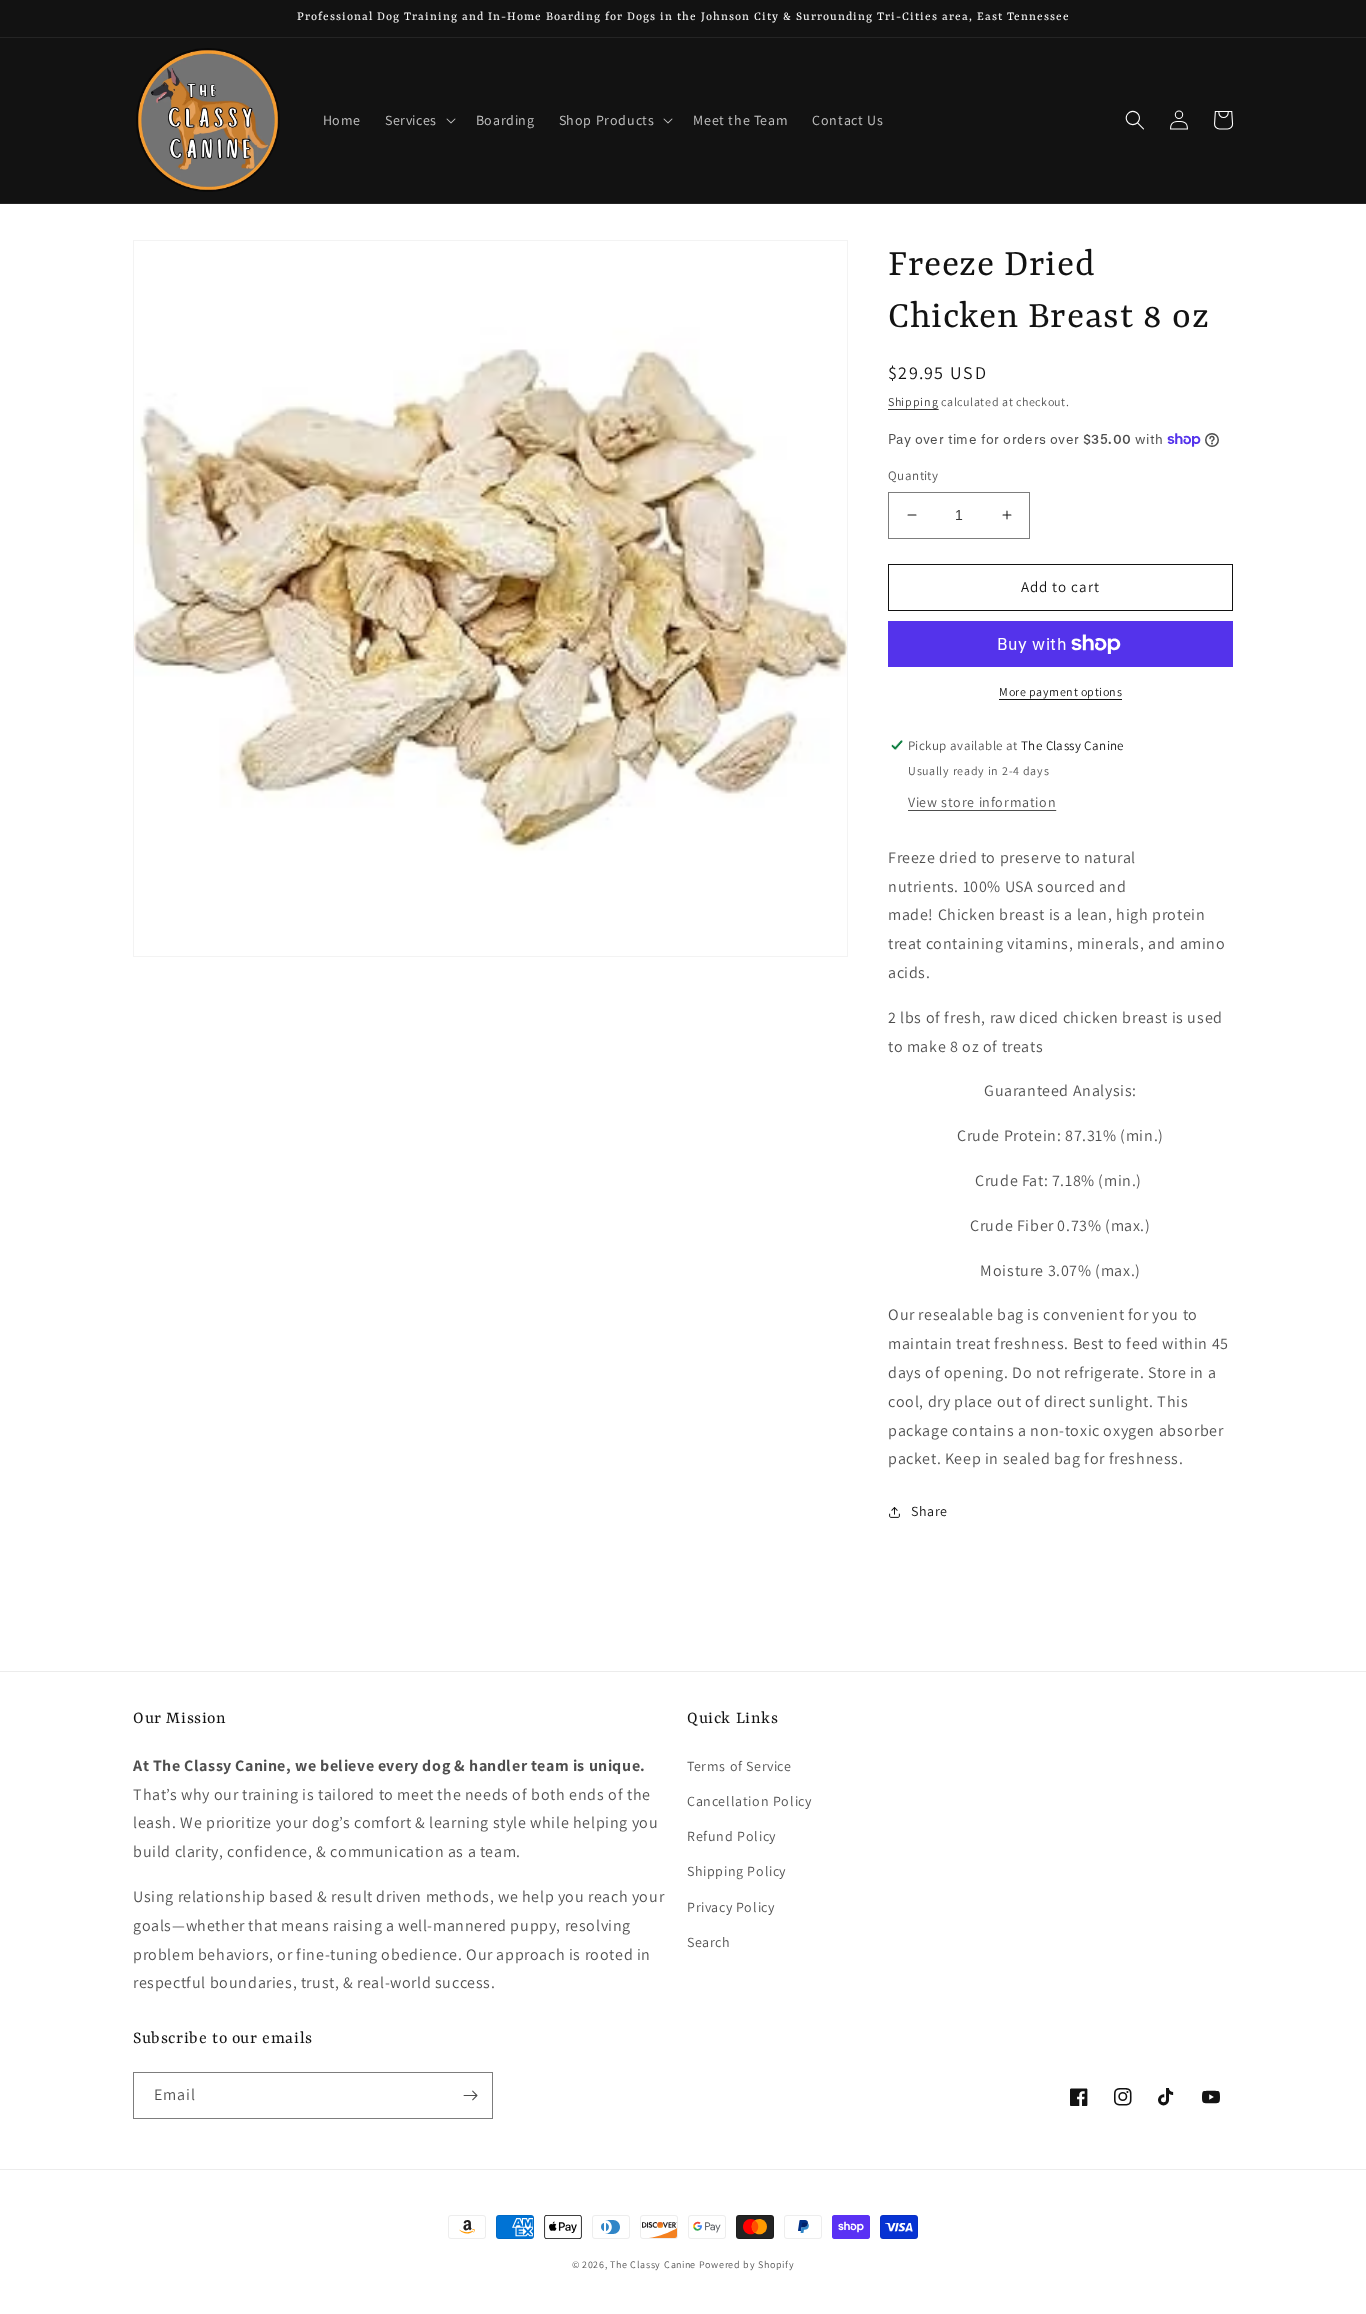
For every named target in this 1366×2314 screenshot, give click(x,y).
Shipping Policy (736, 1871)
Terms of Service (739, 1766)
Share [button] (929, 1511)
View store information (982, 802)
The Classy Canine (653, 2264)
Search (709, 1942)
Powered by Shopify (747, 2264)
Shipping (913, 401)
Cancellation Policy (749, 1801)
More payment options (1060, 691)
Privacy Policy (730, 1907)
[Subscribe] (470, 2095)
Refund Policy (731, 1836)
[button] (418, 120)
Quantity (913, 475)
